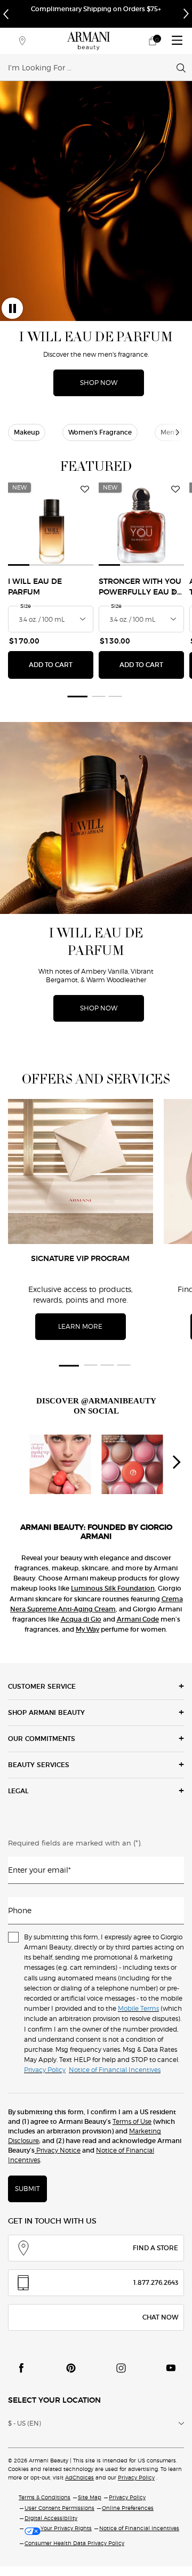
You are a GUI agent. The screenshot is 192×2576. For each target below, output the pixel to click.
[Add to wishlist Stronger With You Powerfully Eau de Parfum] (175, 489)
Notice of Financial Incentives (139, 2528)
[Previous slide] (19, 592)
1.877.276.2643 (156, 2282)
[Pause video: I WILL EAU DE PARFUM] (12, 308)
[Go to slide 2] (99, 696)
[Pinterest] (71, 2368)
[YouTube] (171, 2368)
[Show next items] (178, 432)
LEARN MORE (80, 1326)
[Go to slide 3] (115, 696)
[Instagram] (121, 2368)
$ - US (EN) (25, 2423)
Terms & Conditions (45, 2497)
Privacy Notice (58, 2150)
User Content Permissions (59, 2508)
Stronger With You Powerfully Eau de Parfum (140, 588)
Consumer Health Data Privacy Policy (74, 2543)
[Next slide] (173, 592)
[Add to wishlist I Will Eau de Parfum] (85, 489)
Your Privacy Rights (66, 2528)
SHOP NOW (99, 383)
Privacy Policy (136, 2477)
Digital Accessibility (51, 2518)
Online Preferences (128, 2508)
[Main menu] (177, 41)
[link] (153, 41)
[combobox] (92, 67)
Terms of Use (132, 2121)
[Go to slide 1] (77, 696)
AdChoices (79, 2477)
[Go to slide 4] (123, 1365)
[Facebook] (21, 2368)
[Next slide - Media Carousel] (176, 1462)
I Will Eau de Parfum (35, 587)
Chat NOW (160, 2317)
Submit (27, 2189)
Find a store (155, 2248)
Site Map (90, 2497)
